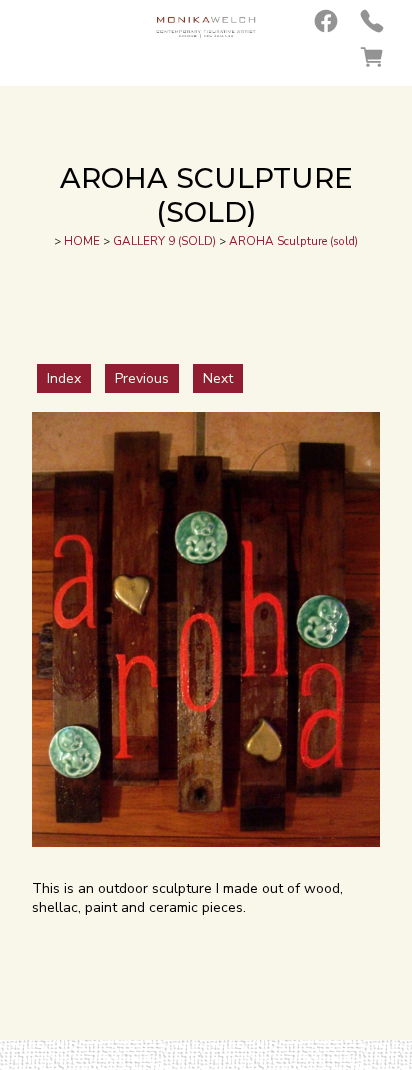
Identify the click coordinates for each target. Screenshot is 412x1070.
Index (64, 378)
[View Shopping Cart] (372, 57)
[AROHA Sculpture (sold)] (206, 842)
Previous (142, 378)
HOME (82, 241)
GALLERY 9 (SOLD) (164, 241)
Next (218, 378)
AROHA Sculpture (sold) (293, 241)
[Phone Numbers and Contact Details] (372, 21)
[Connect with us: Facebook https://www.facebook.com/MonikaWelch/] (326, 21)
